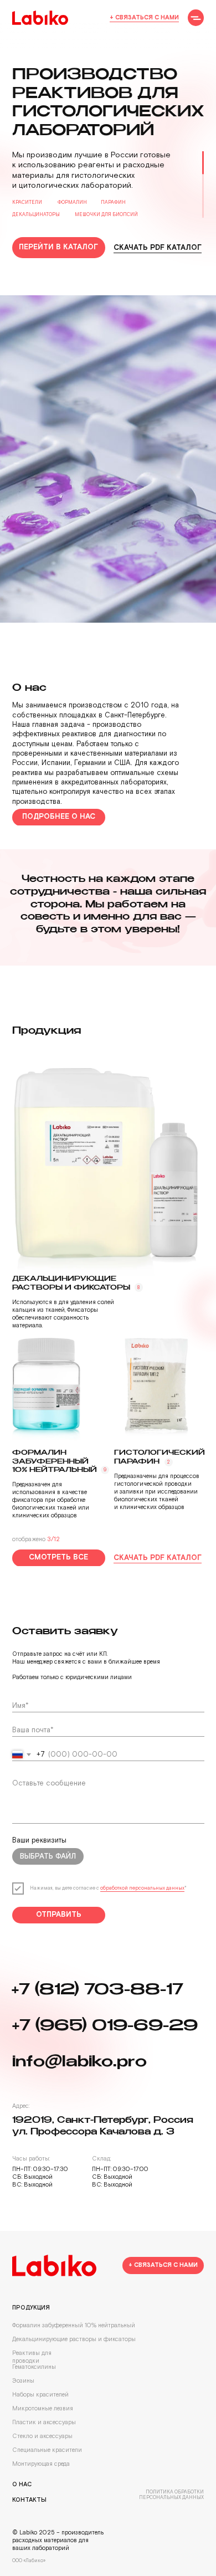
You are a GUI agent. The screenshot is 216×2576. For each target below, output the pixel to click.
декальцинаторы (36, 215)
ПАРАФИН (113, 202)
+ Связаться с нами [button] (144, 18)
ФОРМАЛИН (72, 202)
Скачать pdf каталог (158, 248)
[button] (196, 17)
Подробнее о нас (59, 2293)
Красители (27, 202)
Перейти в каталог (58, 247)
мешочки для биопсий (106, 215)
